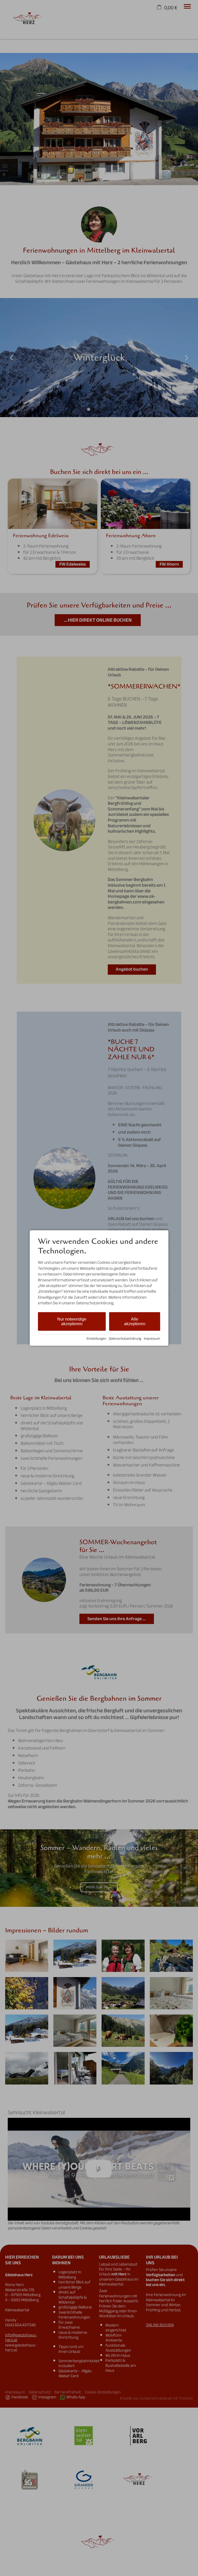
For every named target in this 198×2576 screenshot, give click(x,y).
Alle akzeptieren (135, 1321)
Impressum (152, 1338)
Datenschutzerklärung (125, 1338)
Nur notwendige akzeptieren (72, 1321)
